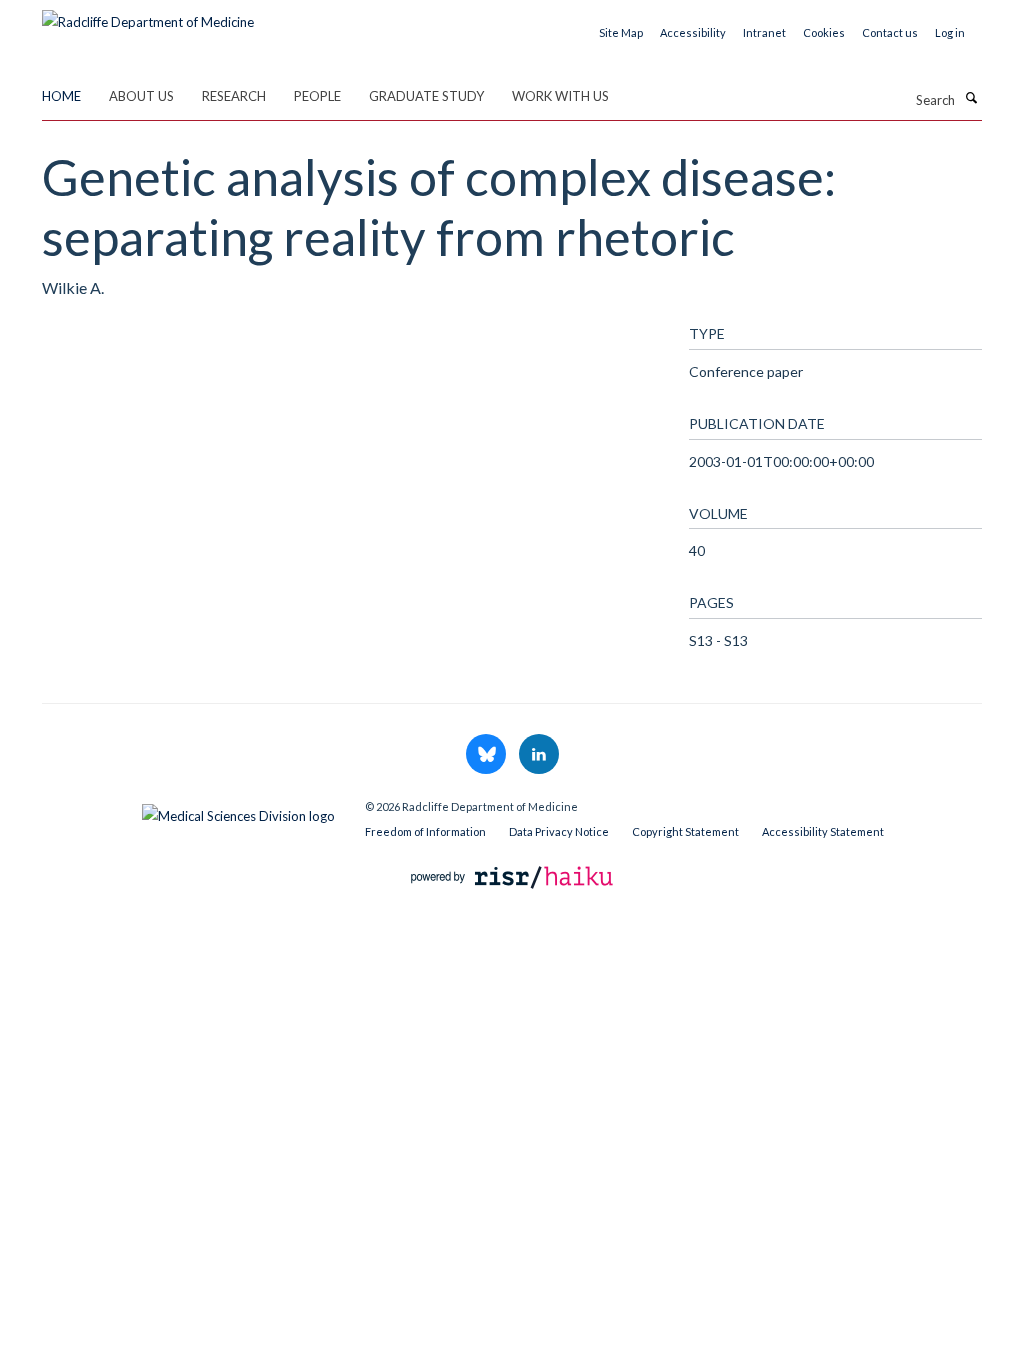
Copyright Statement (685, 831)
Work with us (560, 96)
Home (61, 96)
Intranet (764, 32)
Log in (950, 32)
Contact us (890, 32)
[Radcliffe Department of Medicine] (148, 15)
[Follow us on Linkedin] (539, 755)
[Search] (971, 98)
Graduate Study (426, 96)
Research (234, 96)
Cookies (824, 32)
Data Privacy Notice (559, 831)
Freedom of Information (425, 831)
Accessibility (693, 32)
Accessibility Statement (823, 831)
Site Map (621, 32)
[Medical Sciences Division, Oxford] (188, 811)
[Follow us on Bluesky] (487, 755)
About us (141, 96)
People (317, 96)
